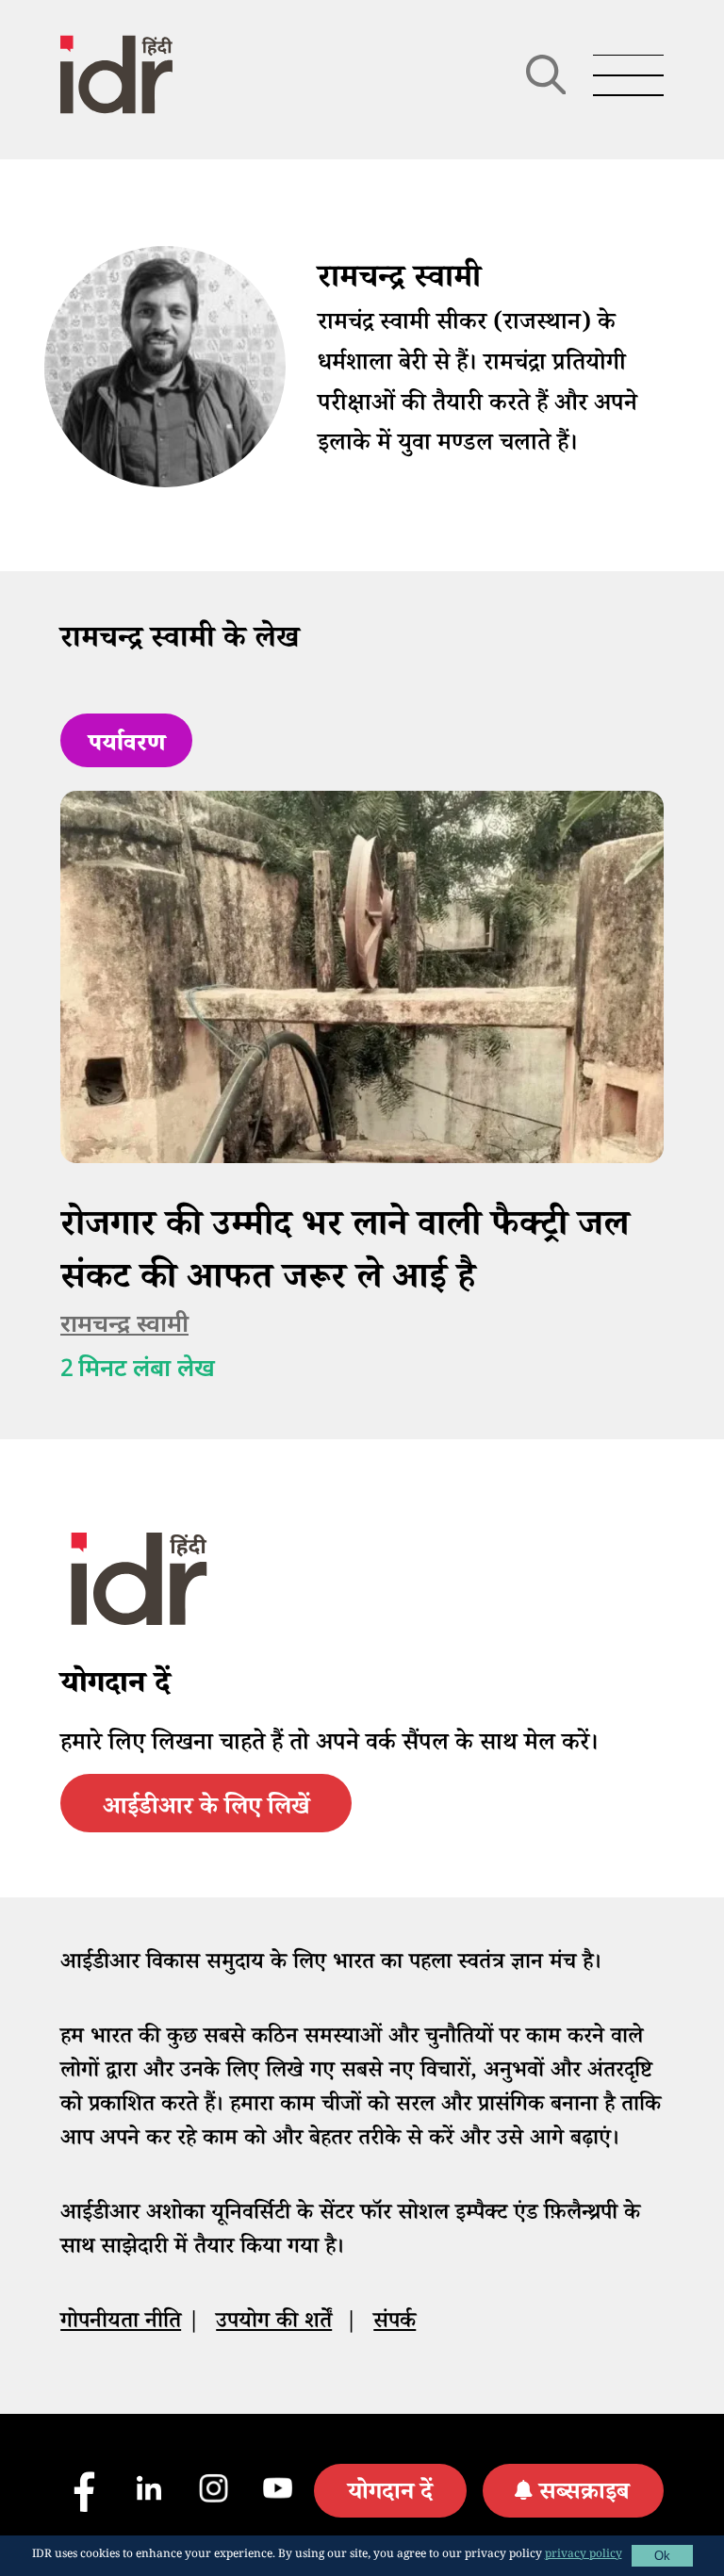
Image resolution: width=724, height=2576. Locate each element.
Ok (662, 2556)
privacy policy (584, 2556)
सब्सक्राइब (584, 2495)
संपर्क (395, 2324)
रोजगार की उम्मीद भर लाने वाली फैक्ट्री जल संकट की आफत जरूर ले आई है (345, 1255)
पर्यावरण (127, 747)
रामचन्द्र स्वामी (124, 1326)
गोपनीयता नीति (121, 2324)
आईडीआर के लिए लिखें (206, 1810)
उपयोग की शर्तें (274, 2324)
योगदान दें (390, 2495)
